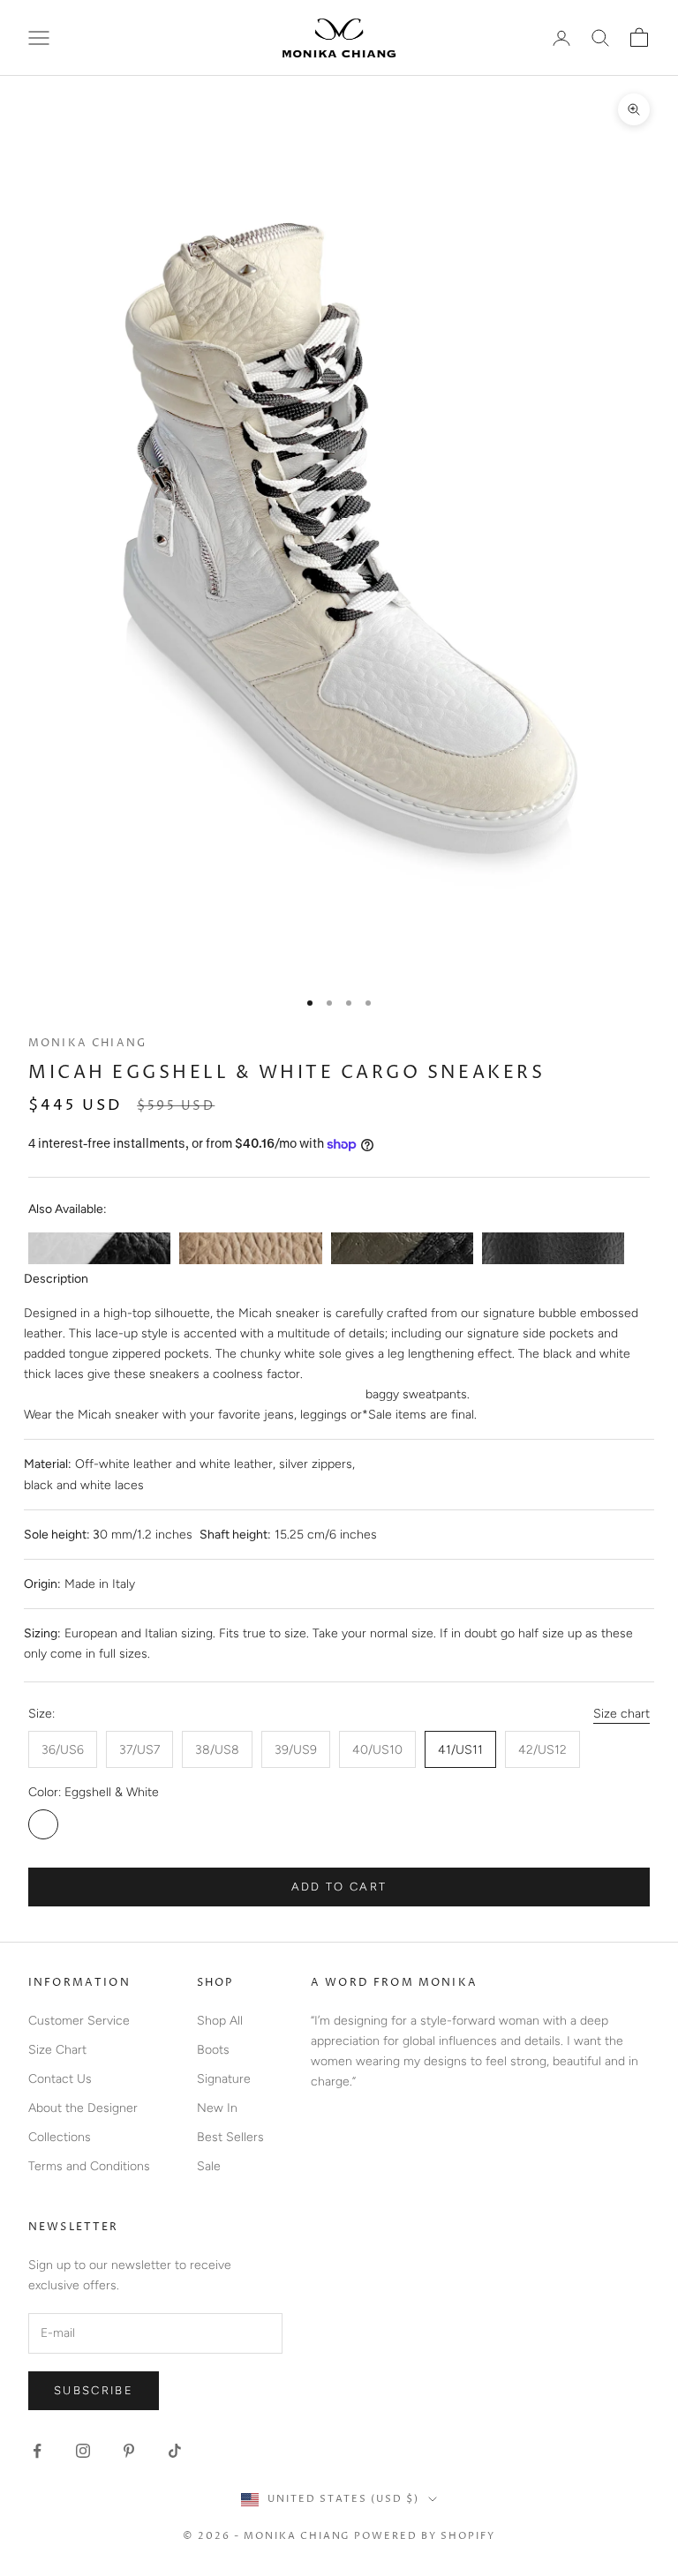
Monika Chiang (87, 1043)
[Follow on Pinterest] (129, 2451)
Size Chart (57, 2050)
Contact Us (60, 2079)
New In (217, 2108)
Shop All (220, 2021)
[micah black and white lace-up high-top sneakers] (99, 1248)
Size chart (621, 1714)
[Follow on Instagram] (83, 2451)
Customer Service (79, 2021)
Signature (224, 2079)
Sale (209, 2166)
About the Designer (83, 2108)
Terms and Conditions (89, 2166)
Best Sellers (230, 2137)
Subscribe (94, 2390)
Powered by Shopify (425, 2536)
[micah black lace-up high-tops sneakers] (553, 1248)
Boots (213, 2050)
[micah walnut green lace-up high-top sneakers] (250, 1248)
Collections (60, 2137)
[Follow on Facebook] (37, 2451)
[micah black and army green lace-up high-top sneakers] (402, 1248)
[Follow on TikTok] (175, 2451)
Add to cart (339, 1887)
